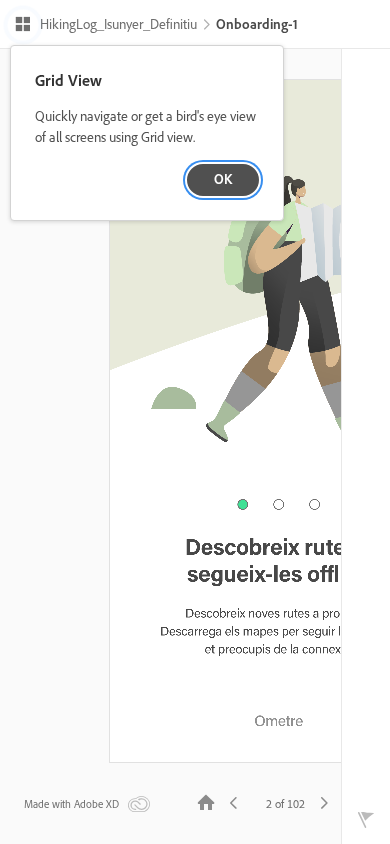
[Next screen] (324, 801)
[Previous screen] (234, 801)
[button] (105, 26)
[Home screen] (206, 801)
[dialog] (147, 133)
